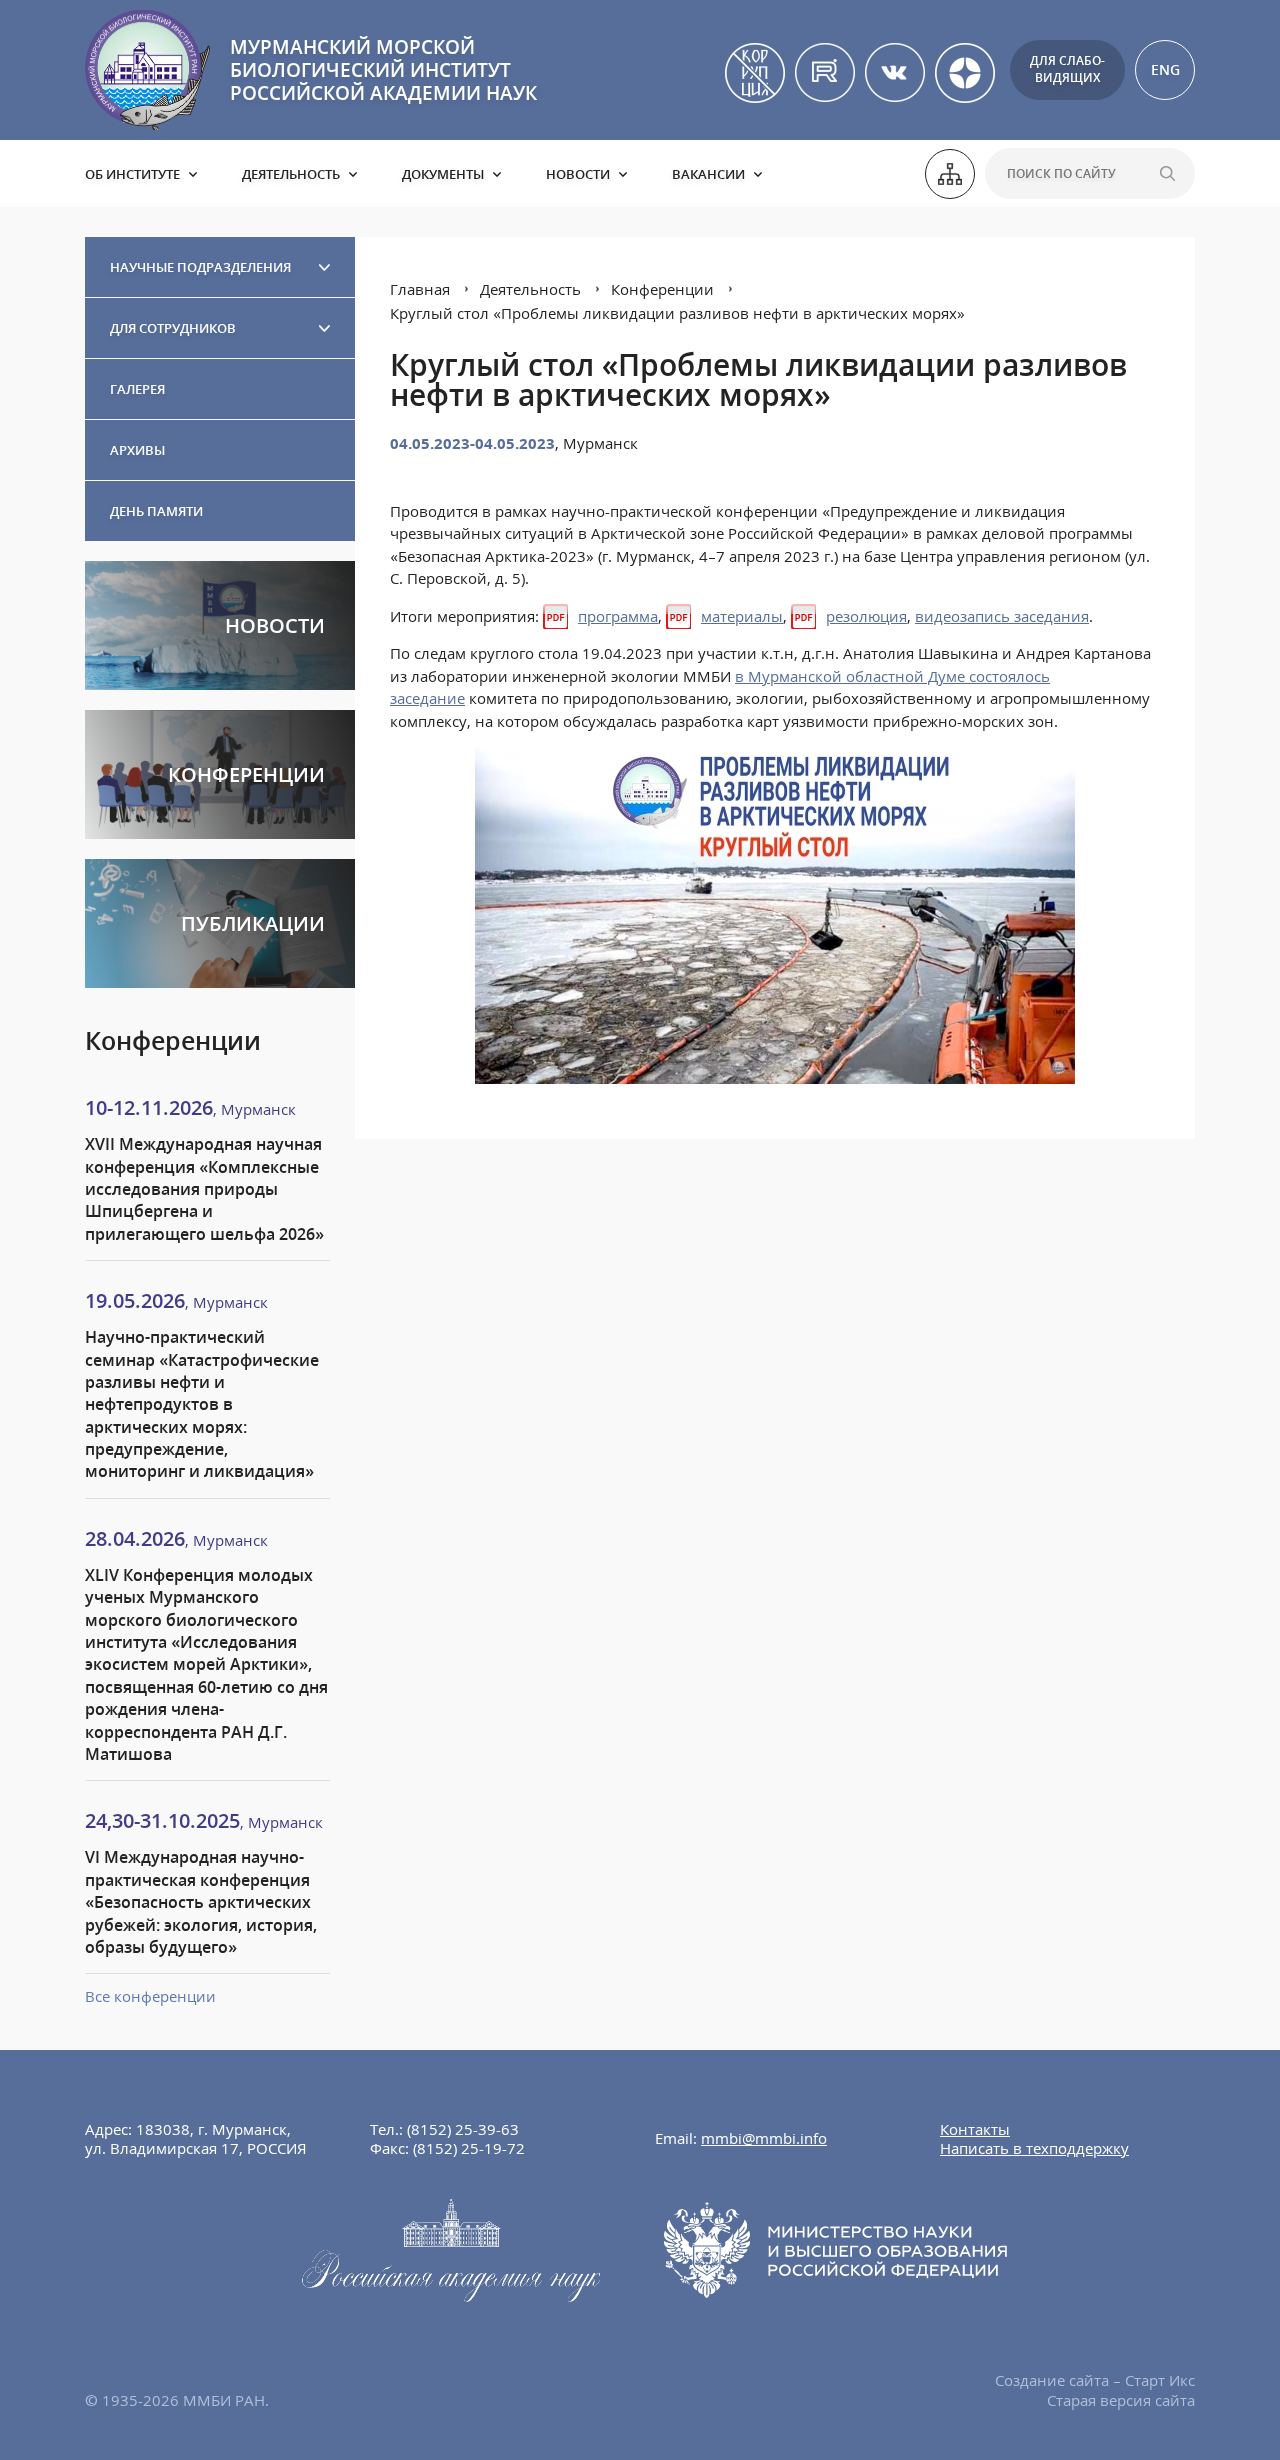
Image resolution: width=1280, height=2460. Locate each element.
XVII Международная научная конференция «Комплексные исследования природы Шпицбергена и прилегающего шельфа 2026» (204, 1189)
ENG (1165, 69)
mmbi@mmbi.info (764, 2138)
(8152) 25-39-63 (463, 2129)
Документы (443, 174)
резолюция (866, 616)
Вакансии (708, 174)
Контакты (975, 2129)
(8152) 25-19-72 (469, 2148)
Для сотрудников (173, 328)
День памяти (156, 511)
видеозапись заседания (1002, 616)
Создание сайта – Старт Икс (1095, 2380)
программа (618, 616)
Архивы (137, 450)
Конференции (662, 289)
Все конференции (150, 1996)
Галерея (137, 389)
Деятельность (291, 174)
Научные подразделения (200, 267)
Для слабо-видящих (1067, 69)
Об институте (132, 174)
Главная (420, 289)
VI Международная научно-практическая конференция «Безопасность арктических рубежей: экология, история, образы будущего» (201, 1902)
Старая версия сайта (1121, 2400)
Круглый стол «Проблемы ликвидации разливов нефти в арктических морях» (677, 313)
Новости (578, 174)
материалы (742, 616)
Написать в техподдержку (1034, 2148)
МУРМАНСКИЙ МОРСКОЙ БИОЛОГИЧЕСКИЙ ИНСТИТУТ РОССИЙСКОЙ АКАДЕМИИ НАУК (383, 70)
